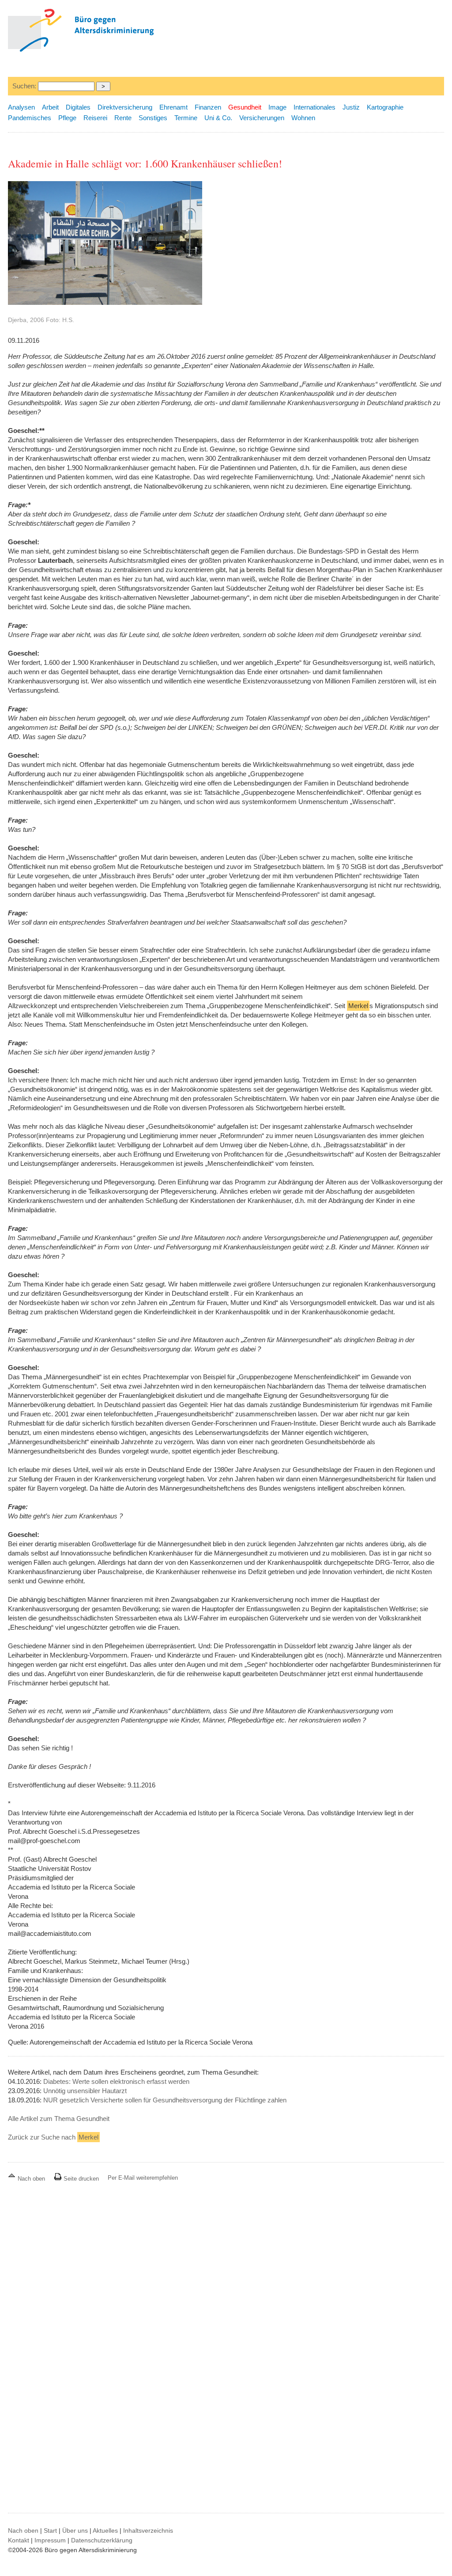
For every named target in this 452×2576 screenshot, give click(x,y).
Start (50, 2530)
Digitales (78, 107)
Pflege (67, 118)
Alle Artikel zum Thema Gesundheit (59, 2119)
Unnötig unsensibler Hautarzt (85, 2091)
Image (277, 107)
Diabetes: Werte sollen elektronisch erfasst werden (116, 2081)
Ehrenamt (173, 107)
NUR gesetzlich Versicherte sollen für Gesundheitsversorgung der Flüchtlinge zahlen (165, 2100)
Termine (186, 118)
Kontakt (19, 2540)
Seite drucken (80, 2179)
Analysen (21, 107)
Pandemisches (30, 118)
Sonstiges (153, 118)
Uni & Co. (218, 118)
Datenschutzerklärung (102, 2540)
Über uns (75, 2530)
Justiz (351, 107)
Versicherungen (262, 118)
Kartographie (385, 107)
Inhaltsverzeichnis (148, 2530)
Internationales (315, 107)
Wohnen (303, 118)
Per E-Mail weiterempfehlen (143, 2178)
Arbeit (50, 107)
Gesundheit (245, 107)
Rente (123, 118)
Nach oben (31, 2179)
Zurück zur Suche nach (53, 2137)
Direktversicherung (125, 107)
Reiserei (95, 118)
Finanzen (208, 107)
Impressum (50, 2540)
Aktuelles (105, 2530)
